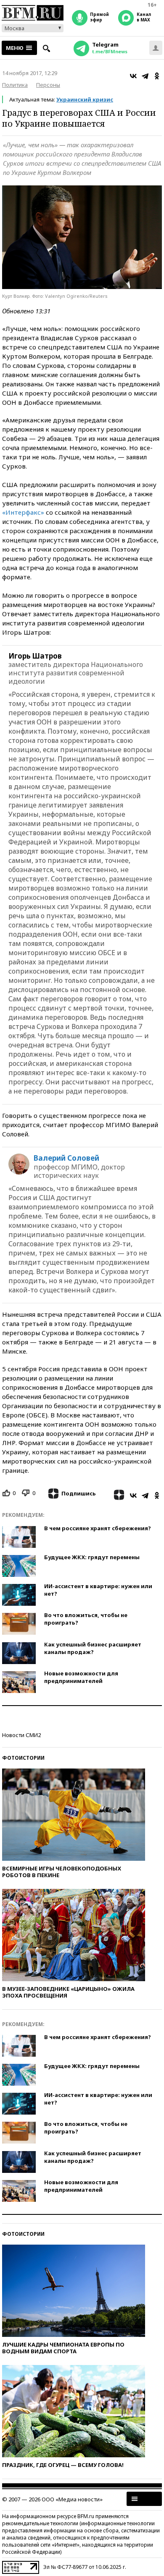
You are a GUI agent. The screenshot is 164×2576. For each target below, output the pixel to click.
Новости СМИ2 (21, 1735)
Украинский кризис (85, 99)
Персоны (48, 85)
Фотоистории (23, 1758)
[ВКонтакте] (133, 76)
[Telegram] (145, 76)
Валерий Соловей (66, 1158)
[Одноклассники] (157, 76)
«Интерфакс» (23, 512)
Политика (15, 85)
